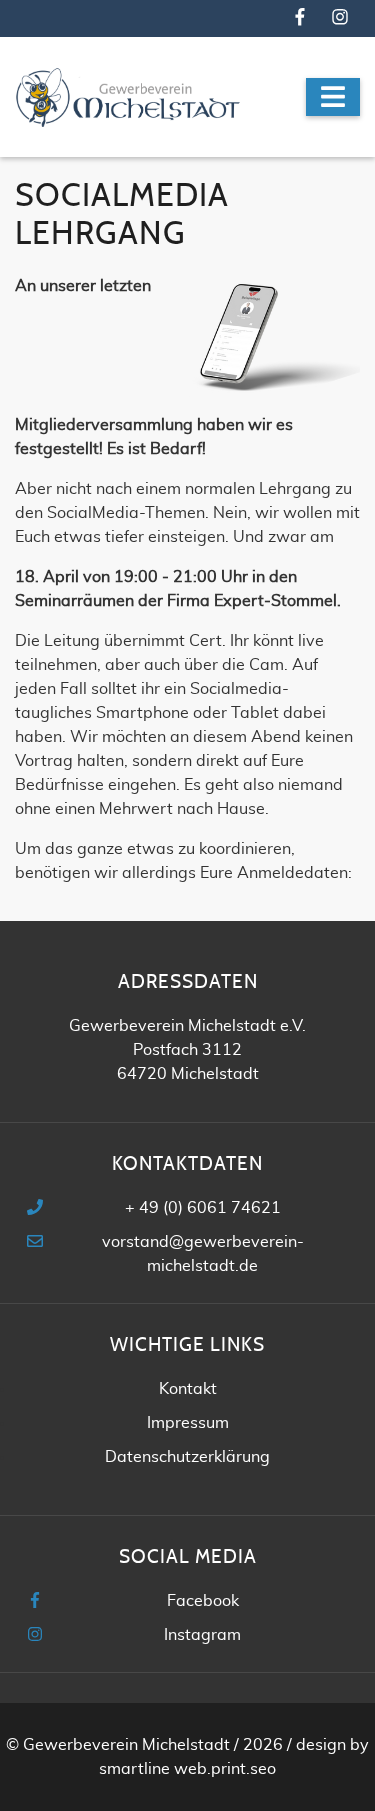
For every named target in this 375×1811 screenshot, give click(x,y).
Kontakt (188, 1389)
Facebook (203, 1601)
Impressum (188, 1423)
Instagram (202, 1635)
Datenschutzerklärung (187, 1457)
